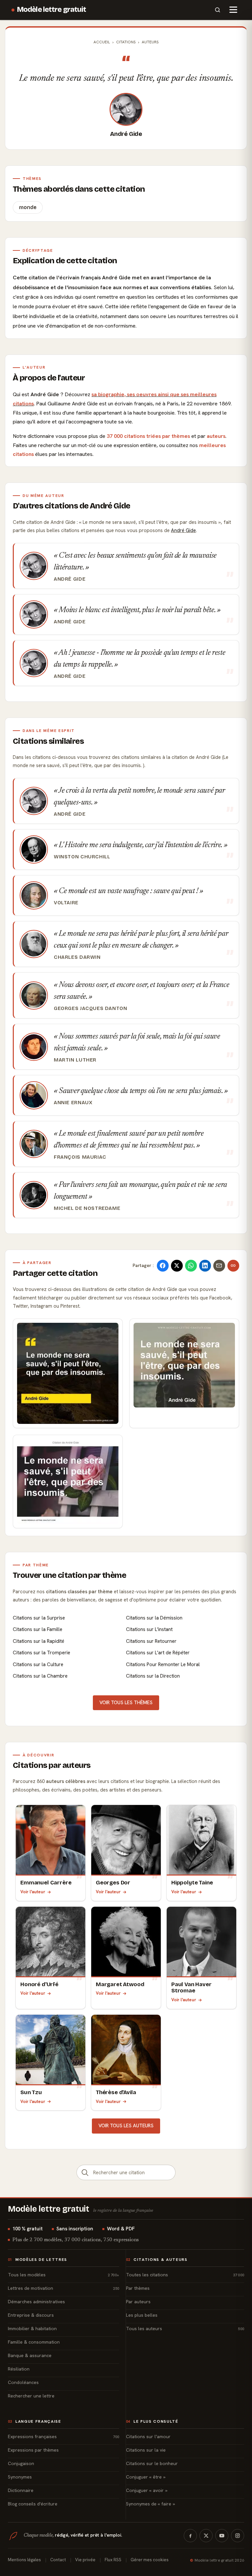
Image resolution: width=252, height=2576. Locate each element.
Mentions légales (24, 2560)
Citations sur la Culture (38, 1664)
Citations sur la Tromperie (42, 1653)
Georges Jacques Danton (90, 1008)
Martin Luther (75, 1060)
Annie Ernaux (73, 1103)
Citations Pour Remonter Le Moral (163, 1664)
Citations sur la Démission (154, 1618)
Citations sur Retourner (151, 1641)
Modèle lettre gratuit (52, 10)
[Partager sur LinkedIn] (205, 1266)
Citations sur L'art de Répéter (158, 1653)
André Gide (126, 134)
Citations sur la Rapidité (39, 1641)
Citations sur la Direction (153, 1676)
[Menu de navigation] (233, 10)
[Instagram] (238, 2536)
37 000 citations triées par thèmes (148, 436)
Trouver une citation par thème (69, 1575)
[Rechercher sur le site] (218, 10)
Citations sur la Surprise (39, 1618)
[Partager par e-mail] (219, 1266)
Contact (58, 2560)
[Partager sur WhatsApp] (191, 1266)
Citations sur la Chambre (40, 1676)
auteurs (216, 436)
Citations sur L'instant (149, 1629)
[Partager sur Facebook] (163, 1266)
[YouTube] (222, 2536)
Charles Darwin (77, 957)
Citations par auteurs (52, 1765)
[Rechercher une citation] (85, 2172)
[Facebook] (190, 2536)
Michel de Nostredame (87, 1208)
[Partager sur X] (177, 1266)
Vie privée (85, 2560)
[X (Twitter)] (206, 2536)
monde (28, 207)
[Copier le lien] (233, 1266)
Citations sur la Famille (38, 1629)
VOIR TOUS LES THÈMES (126, 1703)
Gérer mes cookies (150, 2560)
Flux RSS (113, 2560)
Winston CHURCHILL (82, 857)
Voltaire (66, 903)
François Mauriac (80, 1157)
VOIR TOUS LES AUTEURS (126, 2126)
